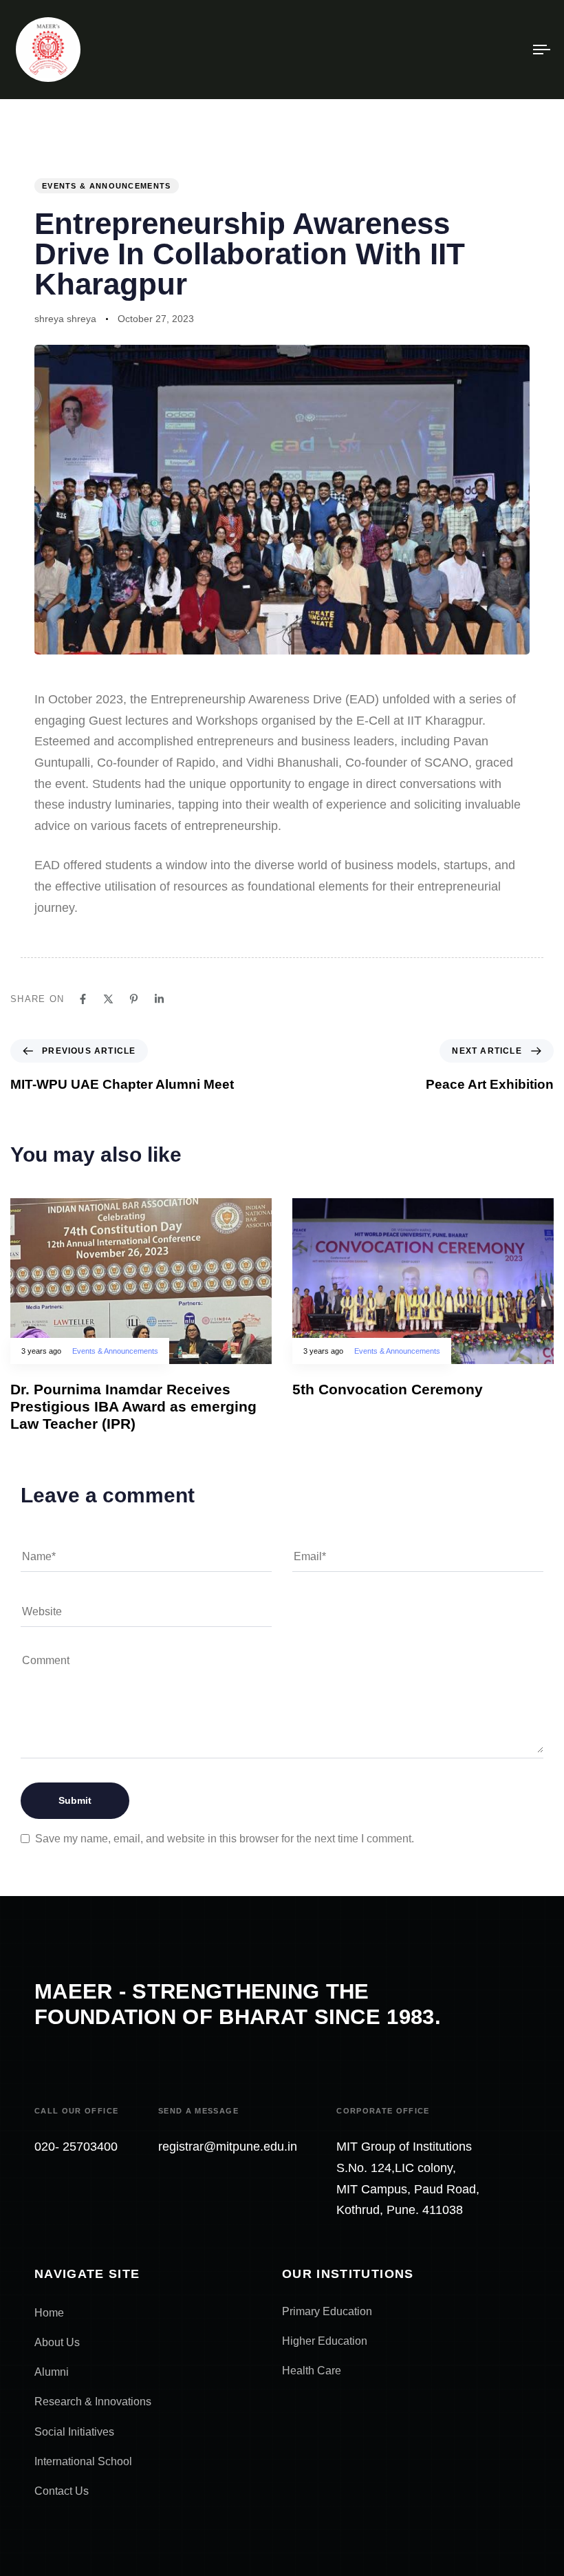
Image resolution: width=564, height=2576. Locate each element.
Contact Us (62, 2491)
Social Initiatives (74, 2432)
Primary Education (327, 2311)
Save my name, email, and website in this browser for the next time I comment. (225, 1839)
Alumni (52, 2372)
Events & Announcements (107, 186)
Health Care (312, 2371)
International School (83, 2461)
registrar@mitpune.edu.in (228, 2147)
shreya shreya (65, 319)
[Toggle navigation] (461, 50)
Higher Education (325, 2341)
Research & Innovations (93, 2402)
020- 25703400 (76, 2147)
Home (49, 2313)
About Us (57, 2342)
